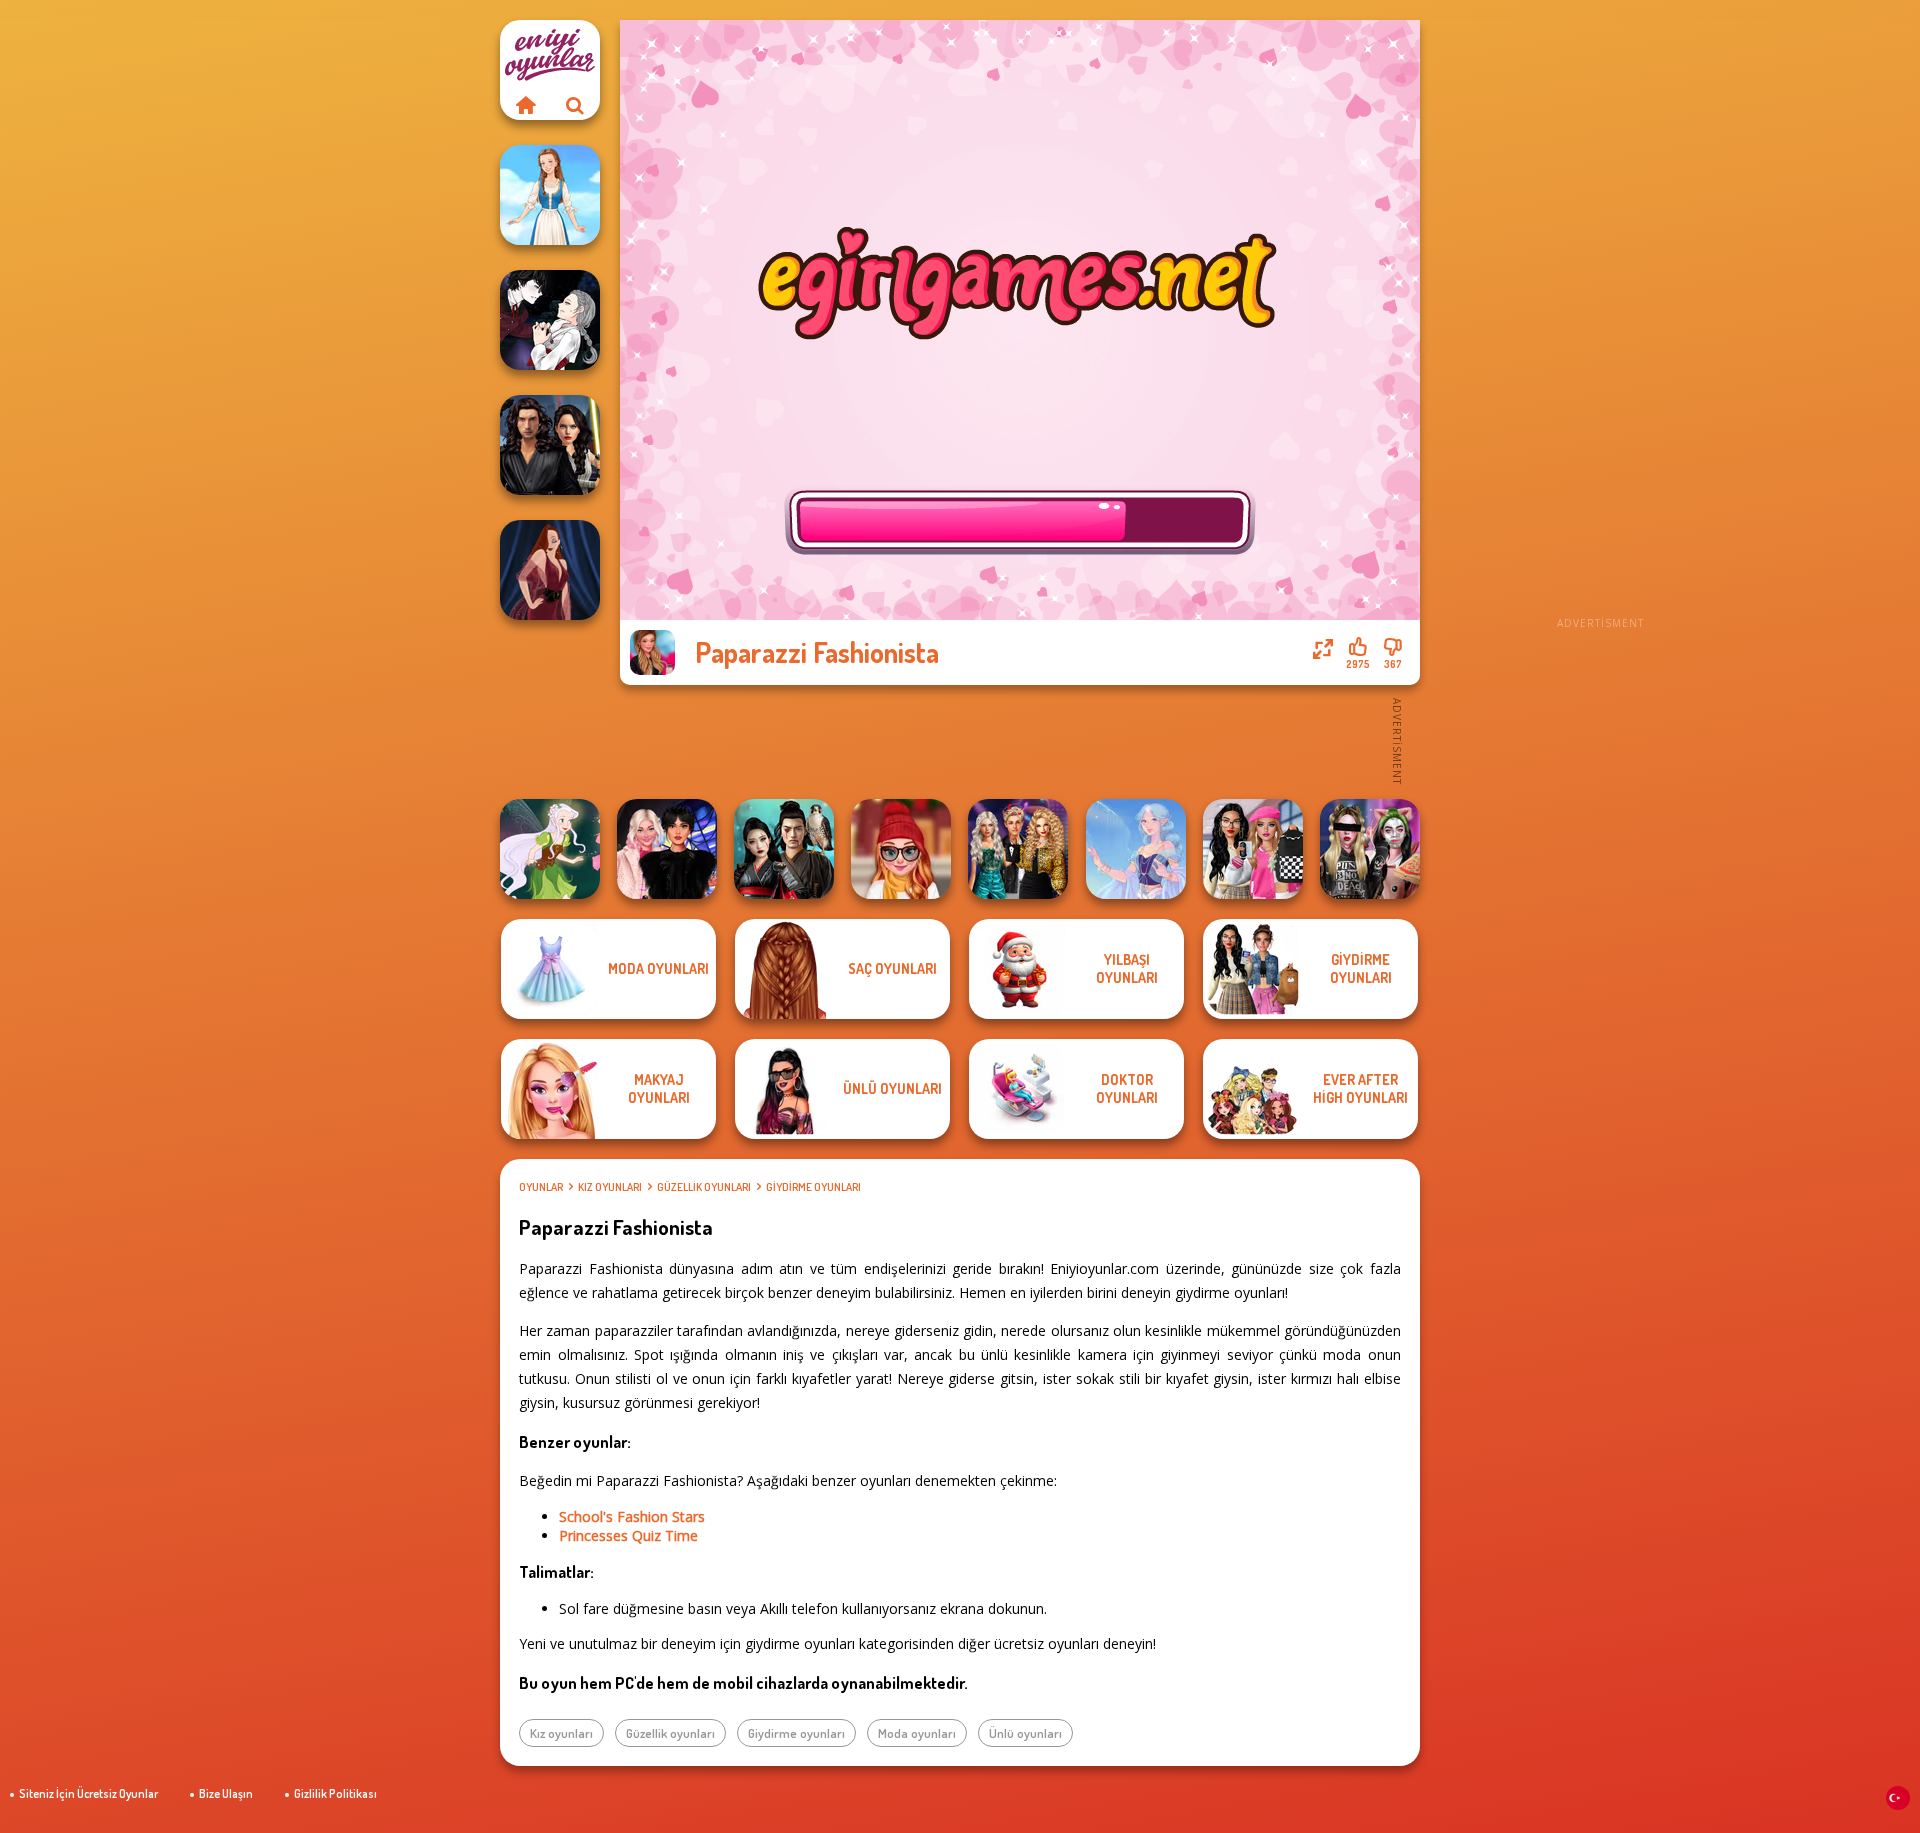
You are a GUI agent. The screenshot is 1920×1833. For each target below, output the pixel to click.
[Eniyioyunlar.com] (525, 105)
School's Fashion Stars (632, 1516)
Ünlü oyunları (1025, 1733)
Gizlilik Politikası (335, 1793)
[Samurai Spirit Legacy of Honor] (784, 849)
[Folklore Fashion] (550, 195)
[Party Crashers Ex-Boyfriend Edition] (1018, 849)
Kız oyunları (610, 1187)
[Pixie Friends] (550, 849)
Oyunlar (541, 1187)
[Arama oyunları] (575, 105)
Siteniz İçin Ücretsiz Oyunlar (88, 1793)
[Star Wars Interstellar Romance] (550, 445)
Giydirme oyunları (813, 1187)
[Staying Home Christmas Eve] (901, 849)
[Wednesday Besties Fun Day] (667, 849)
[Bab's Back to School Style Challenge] (1253, 849)
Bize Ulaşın (226, 1793)
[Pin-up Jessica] (550, 570)
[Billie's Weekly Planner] (1370, 849)
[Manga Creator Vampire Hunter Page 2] (550, 320)
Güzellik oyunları (704, 1187)
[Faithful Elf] (1136, 849)
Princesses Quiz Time (628, 1535)
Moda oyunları (917, 1733)
